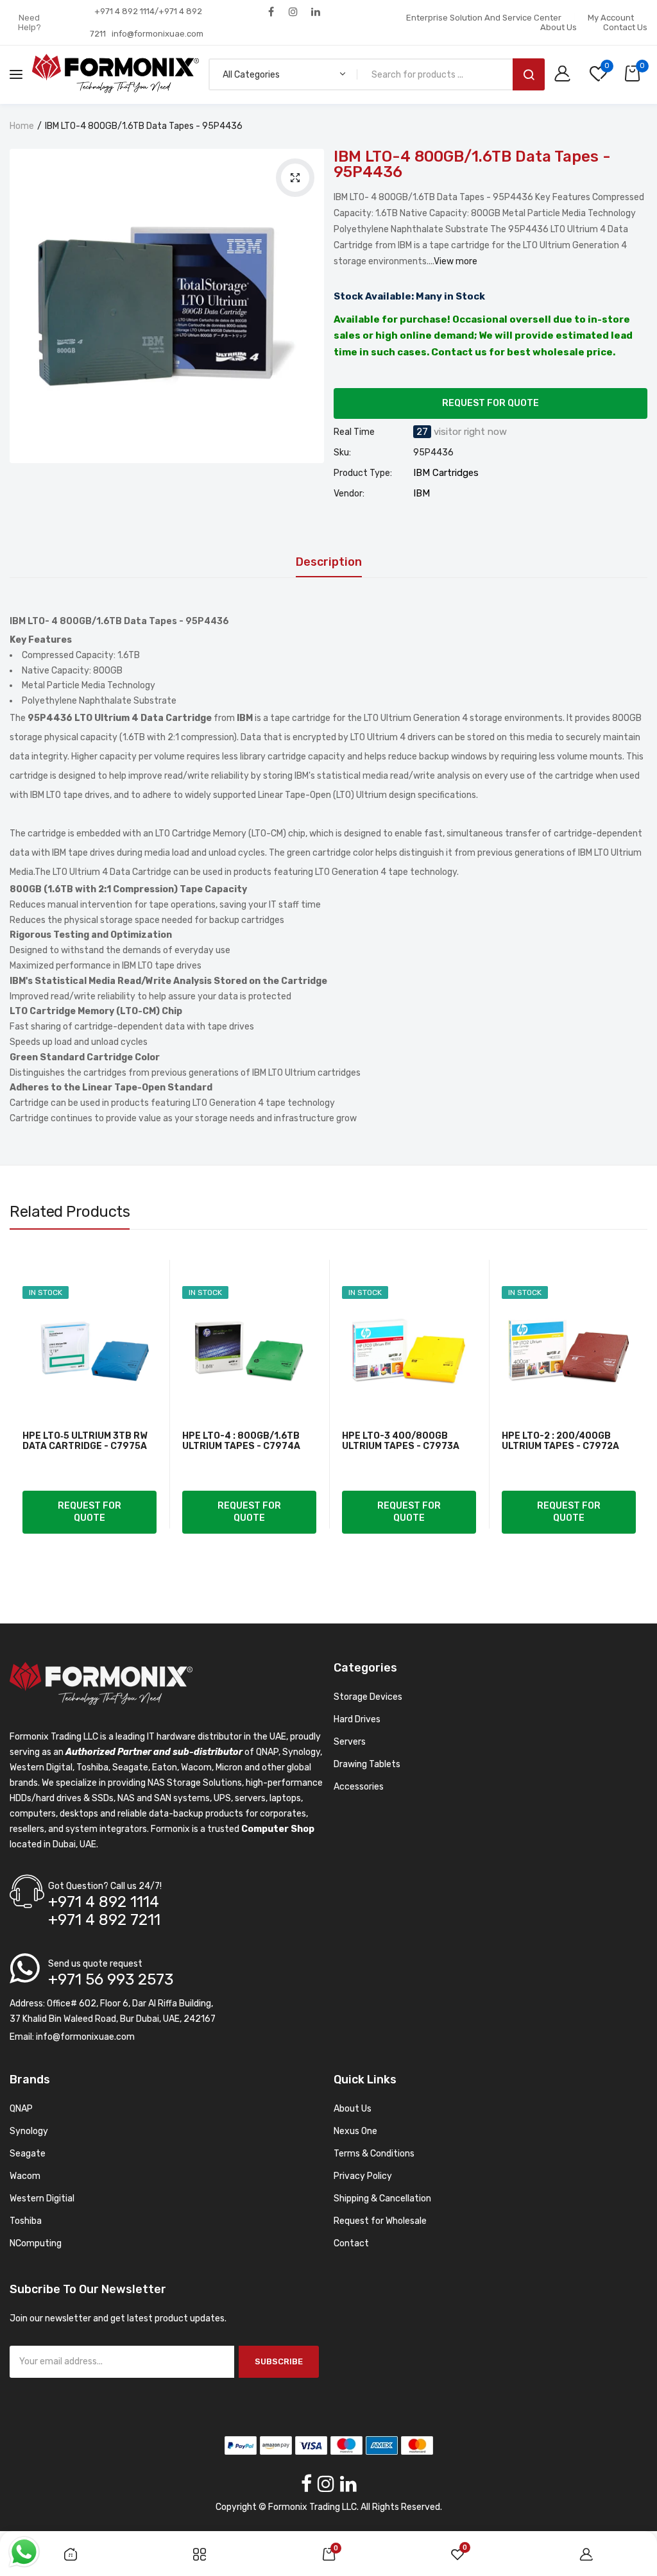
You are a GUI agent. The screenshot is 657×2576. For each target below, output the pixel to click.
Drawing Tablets (367, 1764)
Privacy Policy (363, 2176)
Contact (351, 2243)
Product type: (363, 473)
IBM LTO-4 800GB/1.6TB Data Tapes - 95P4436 (472, 164)
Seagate (28, 2154)
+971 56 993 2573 (111, 1979)
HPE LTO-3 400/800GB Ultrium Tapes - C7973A (401, 1441)
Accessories (359, 1787)
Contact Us (625, 27)
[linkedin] (316, 11)
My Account (611, 18)
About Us (559, 27)
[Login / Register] (566, 75)
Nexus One (355, 2131)
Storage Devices (368, 1697)
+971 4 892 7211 (104, 1920)
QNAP (21, 2109)
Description (329, 563)
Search (529, 74)
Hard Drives (357, 1719)
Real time (354, 432)
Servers (350, 1742)
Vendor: (349, 494)
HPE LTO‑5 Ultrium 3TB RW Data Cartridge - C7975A (85, 1441)
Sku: (342, 453)
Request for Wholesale (380, 2221)
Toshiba (26, 2221)
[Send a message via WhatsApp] (24, 2552)
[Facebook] (271, 11)
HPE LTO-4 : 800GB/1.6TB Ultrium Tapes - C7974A (241, 1441)
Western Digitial (42, 2199)
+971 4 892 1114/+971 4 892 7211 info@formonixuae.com (147, 22)
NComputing (36, 2243)
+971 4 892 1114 (104, 1902)
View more (456, 261)
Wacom (25, 2176)
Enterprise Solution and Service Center (484, 18)
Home (22, 126)
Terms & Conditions (374, 2154)
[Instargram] (294, 11)
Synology (29, 2131)
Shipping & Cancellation (382, 2199)
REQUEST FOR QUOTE (491, 403)
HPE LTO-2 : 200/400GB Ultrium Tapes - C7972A (560, 1441)
